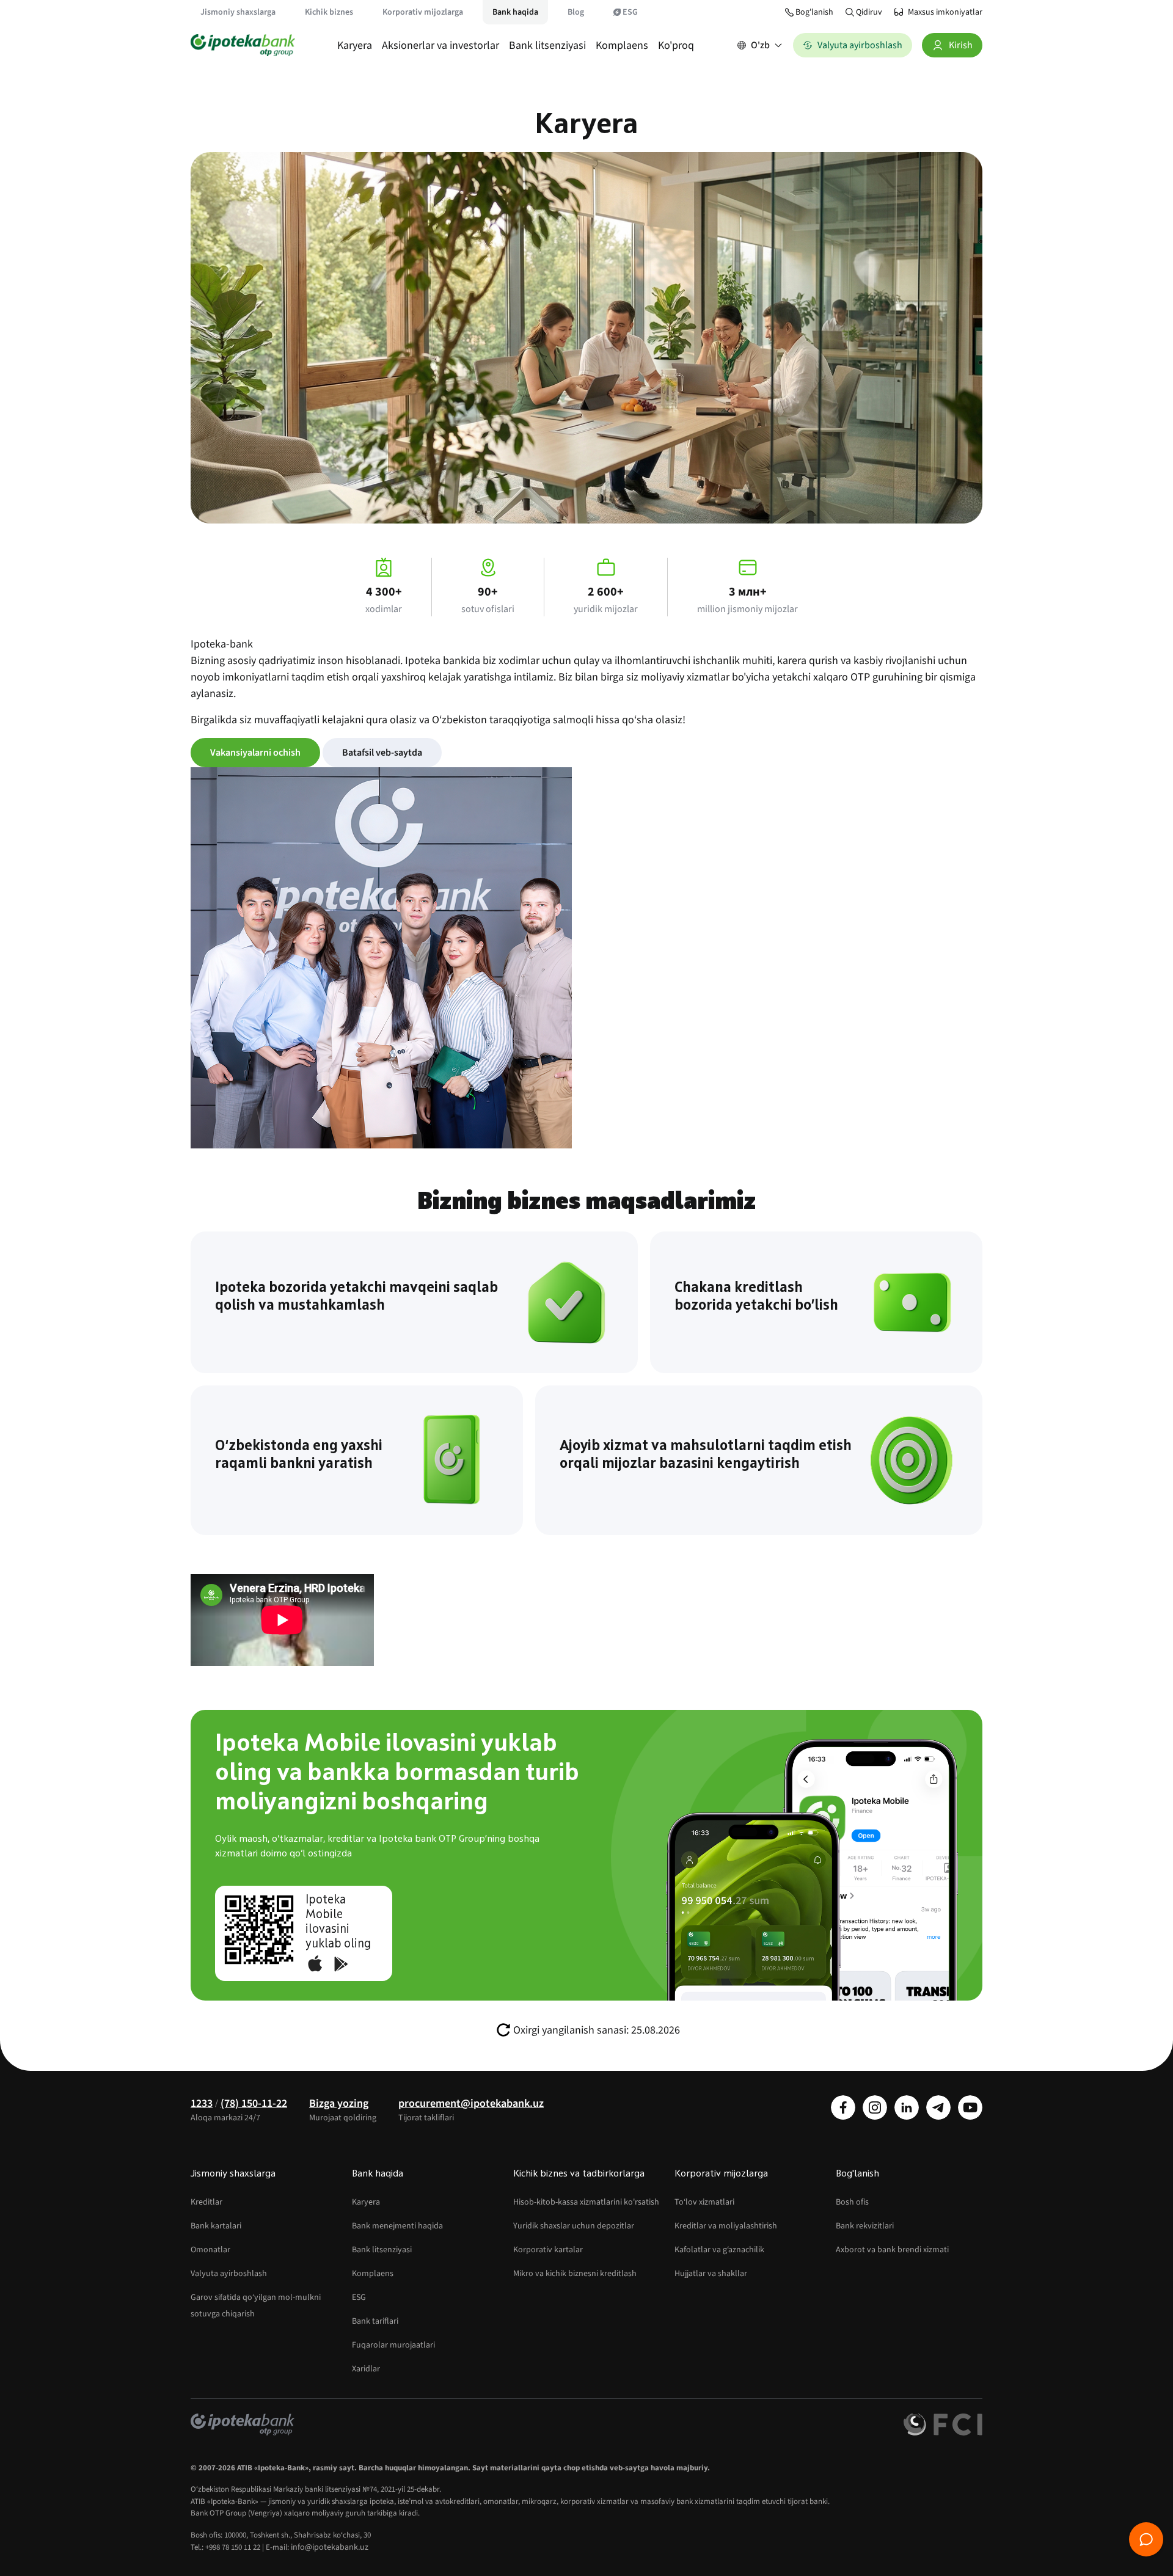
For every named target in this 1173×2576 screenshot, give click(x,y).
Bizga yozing (339, 2103)
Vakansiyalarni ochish (255, 753)
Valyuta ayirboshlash (229, 2274)
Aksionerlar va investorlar (440, 46)
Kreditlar (206, 2202)
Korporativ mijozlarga (423, 12)
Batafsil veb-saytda (382, 753)
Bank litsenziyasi (547, 46)
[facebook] (843, 2107)
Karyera (355, 46)
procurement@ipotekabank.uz (471, 2103)
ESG (630, 12)
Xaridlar (366, 2369)
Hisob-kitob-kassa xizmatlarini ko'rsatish (586, 2202)
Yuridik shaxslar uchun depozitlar (574, 2226)
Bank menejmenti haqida (397, 2226)
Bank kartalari (216, 2226)
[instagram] (875, 2107)
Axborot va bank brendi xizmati (892, 2250)
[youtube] (970, 2107)
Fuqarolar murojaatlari (393, 2345)
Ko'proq (676, 46)
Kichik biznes (329, 12)
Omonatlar (210, 2250)
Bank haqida (515, 12)
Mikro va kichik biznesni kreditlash (575, 2274)
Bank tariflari (375, 2321)
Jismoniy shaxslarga (238, 12)
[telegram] (938, 2107)
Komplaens (622, 46)
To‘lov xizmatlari (704, 2202)
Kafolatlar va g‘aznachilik (719, 2250)
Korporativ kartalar (548, 2250)
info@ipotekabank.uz (330, 2547)
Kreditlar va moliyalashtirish (726, 2226)
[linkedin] (907, 2107)
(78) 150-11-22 (254, 2103)
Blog (576, 12)
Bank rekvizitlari (865, 2226)
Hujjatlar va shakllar (711, 2274)
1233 (202, 2103)
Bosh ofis (852, 2202)
